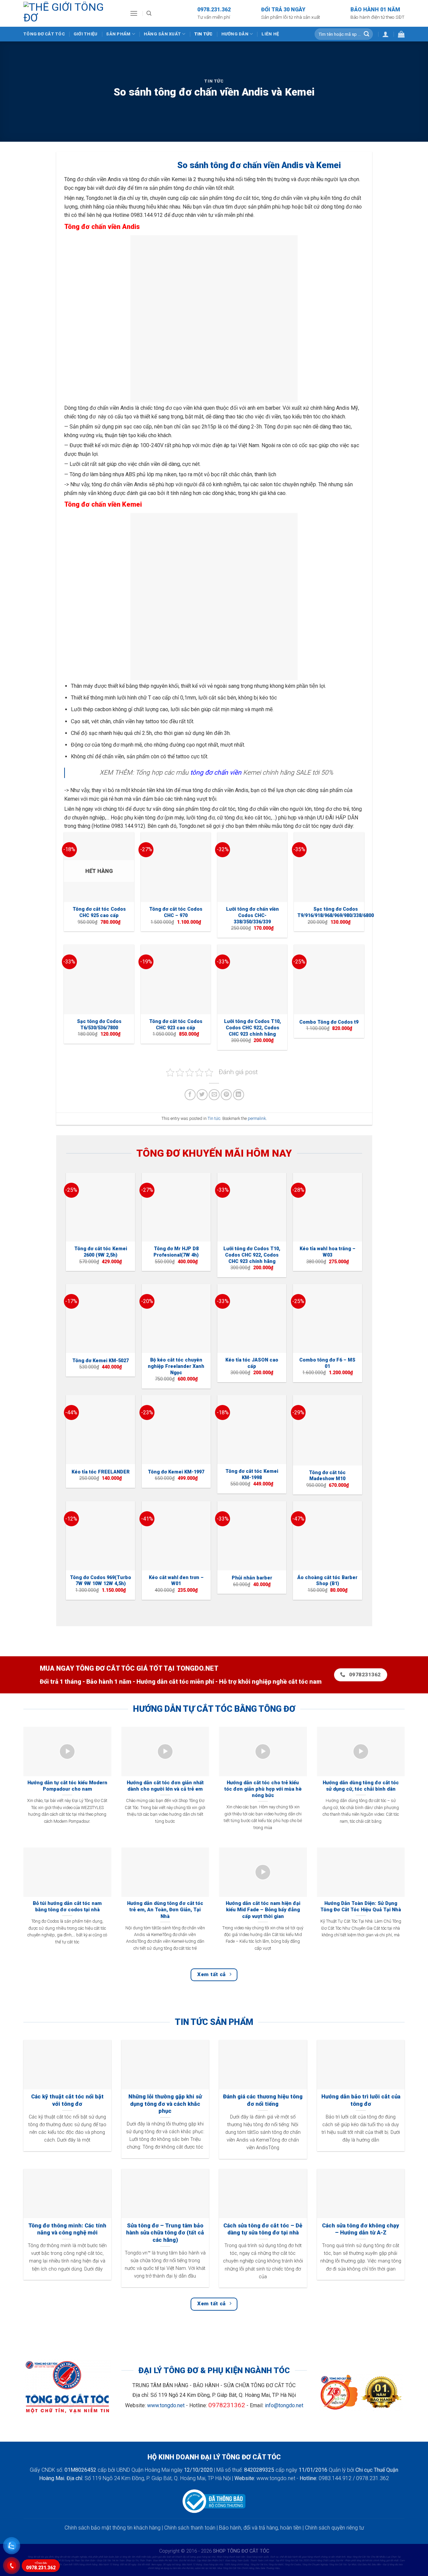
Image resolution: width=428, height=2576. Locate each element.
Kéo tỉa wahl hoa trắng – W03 (328, 1252)
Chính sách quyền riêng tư (334, 2528)
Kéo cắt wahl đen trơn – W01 (176, 1581)
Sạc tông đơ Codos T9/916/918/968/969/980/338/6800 (336, 912)
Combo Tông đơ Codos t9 (329, 1022)
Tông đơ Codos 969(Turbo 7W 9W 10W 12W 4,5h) (100, 1581)
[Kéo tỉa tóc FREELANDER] (100, 1430)
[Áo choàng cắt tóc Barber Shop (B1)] (328, 1536)
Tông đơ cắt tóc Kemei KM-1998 (252, 1474)
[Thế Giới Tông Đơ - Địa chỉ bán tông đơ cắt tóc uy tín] (72, 13)
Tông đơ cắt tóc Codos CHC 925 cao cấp (99, 912)
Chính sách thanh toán (190, 2528)
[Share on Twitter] (202, 1095)
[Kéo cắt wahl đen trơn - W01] (176, 1536)
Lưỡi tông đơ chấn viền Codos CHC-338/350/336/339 (252, 915)
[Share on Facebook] (190, 1095)
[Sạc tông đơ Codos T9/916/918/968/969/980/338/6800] (329, 867)
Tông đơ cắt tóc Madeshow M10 (327, 1476)
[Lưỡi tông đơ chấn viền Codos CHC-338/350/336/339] (252, 867)
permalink (257, 1118)
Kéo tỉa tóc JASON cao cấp (252, 1363)
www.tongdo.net (166, 2405)
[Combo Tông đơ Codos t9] (329, 980)
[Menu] (134, 13)
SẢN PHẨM (118, 34)
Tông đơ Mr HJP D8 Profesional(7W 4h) (176, 1252)
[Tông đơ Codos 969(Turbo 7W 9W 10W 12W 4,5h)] (100, 1536)
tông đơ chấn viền (216, 772)
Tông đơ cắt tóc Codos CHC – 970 (176, 912)
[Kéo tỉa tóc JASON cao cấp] (252, 1319)
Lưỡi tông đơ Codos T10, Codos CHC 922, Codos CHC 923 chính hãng (252, 1028)
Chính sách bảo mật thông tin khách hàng (113, 2528)
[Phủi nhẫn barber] (252, 1536)
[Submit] (366, 34)
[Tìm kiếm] (149, 13)
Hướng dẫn (235, 34)
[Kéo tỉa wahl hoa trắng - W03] (328, 1207)
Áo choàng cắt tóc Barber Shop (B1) (327, 1581)
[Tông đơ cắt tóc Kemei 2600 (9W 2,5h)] (100, 1207)
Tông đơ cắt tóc (44, 34)
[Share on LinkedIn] (239, 1095)
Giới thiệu (86, 34)
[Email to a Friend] (214, 1095)
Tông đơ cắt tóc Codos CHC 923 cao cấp (176, 1025)
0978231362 (227, 2405)
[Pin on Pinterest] (226, 1095)
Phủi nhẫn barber (252, 1578)
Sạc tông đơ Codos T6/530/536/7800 (99, 1025)
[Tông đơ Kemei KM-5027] (100, 1319)
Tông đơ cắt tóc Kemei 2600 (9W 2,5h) (101, 1252)
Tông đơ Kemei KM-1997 (176, 1472)
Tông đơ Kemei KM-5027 (100, 1361)
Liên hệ (270, 34)
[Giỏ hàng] (401, 34)
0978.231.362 (41, 2566)
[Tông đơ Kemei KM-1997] (176, 1430)
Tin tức (203, 34)
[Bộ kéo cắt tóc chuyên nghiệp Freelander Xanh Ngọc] (176, 1319)
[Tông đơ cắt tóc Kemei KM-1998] (252, 1430)
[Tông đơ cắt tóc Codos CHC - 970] (176, 867)
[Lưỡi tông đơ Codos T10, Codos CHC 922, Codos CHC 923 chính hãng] (252, 980)
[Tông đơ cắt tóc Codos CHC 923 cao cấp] (176, 980)
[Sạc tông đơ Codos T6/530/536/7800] (99, 980)
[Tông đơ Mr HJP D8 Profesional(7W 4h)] (176, 1207)
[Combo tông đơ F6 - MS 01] (328, 1319)
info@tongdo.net (284, 2405)
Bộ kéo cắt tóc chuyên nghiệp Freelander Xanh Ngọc (176, 1366)
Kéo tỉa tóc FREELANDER (101, 1472)
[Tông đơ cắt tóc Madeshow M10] (328, 1430)
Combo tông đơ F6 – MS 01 (327, 1363)
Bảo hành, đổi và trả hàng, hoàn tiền (260, 2528)
